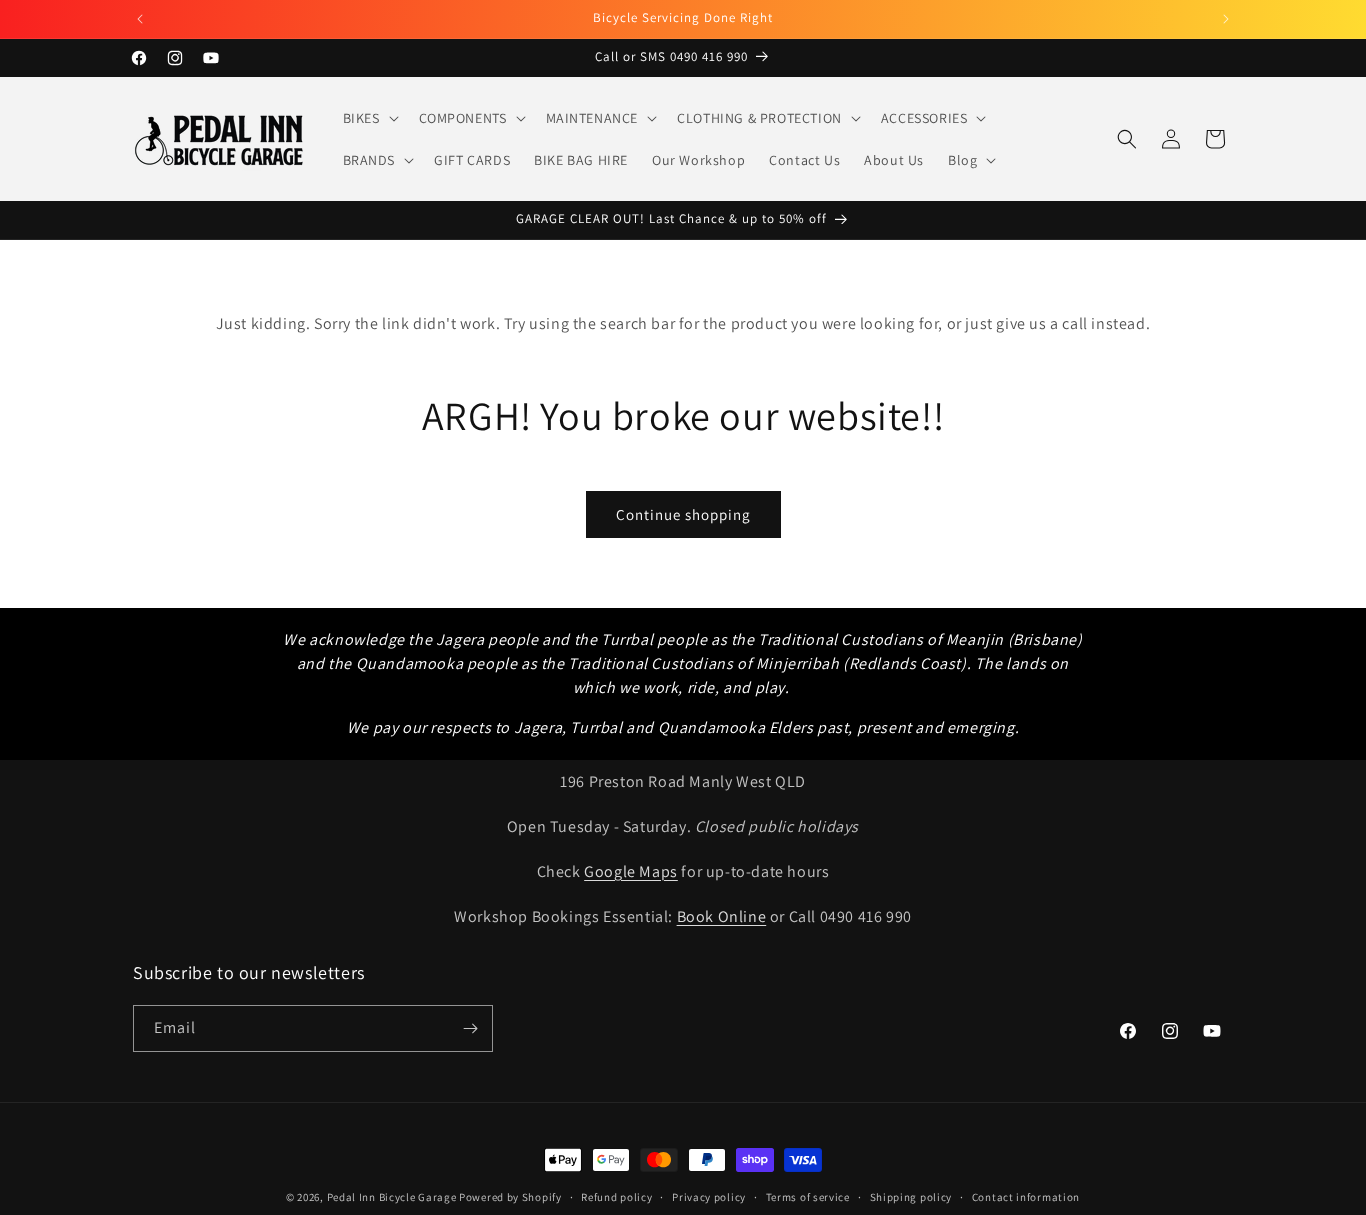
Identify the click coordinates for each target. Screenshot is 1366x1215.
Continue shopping (683, 514)
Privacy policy (709, 1197)
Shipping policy (911, 1197)
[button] (369, 118)
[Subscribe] (470, 1028)
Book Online (722, 916)
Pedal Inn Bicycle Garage (392, 1197)
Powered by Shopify (510, 1197)
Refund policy (616, 1197)
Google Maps (631, 871)
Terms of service (808, 1197)
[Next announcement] (1226, 19)
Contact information (1026, 1197)
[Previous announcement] (140, 19)
